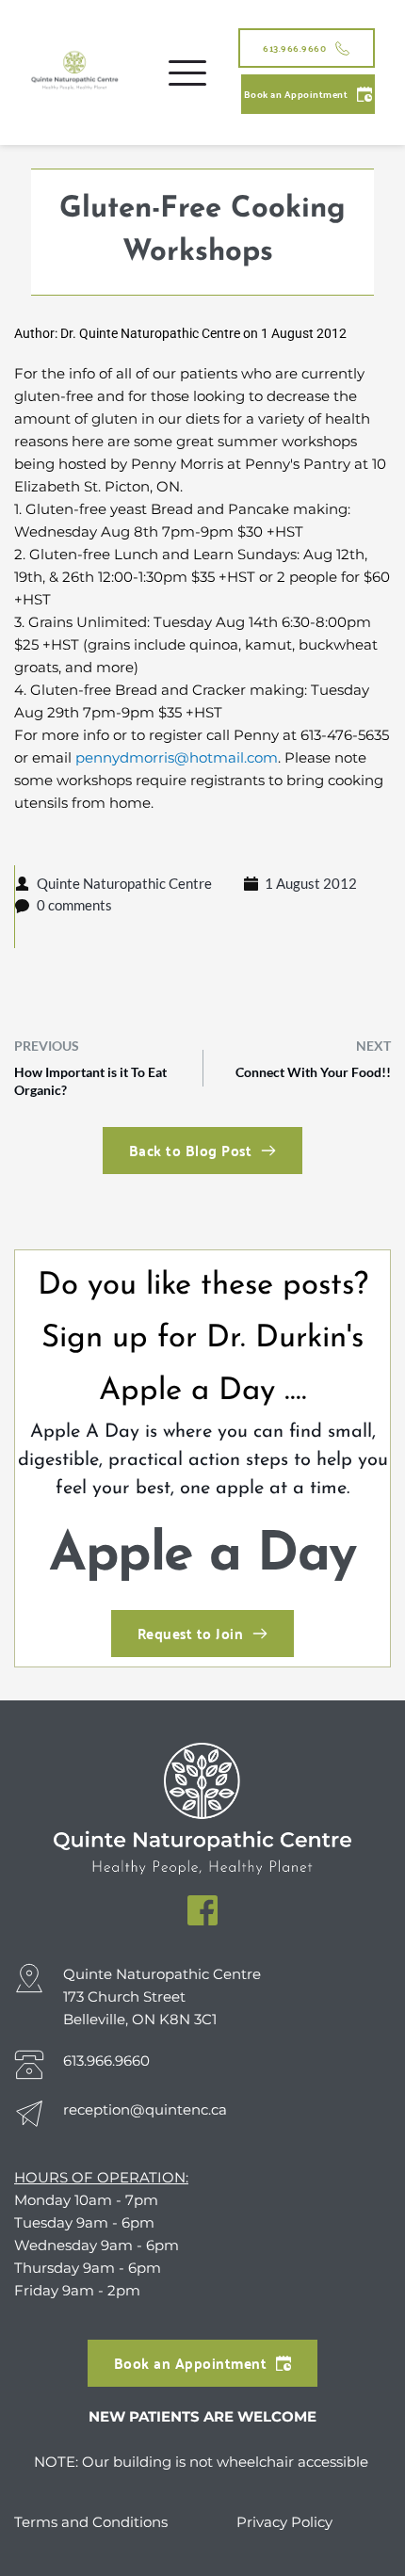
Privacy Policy (284, 2522)
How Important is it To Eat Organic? (90, 1080)
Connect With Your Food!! (313, 1072)
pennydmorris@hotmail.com (177, 757)
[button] (187, 72)
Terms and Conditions (93, 2522)
